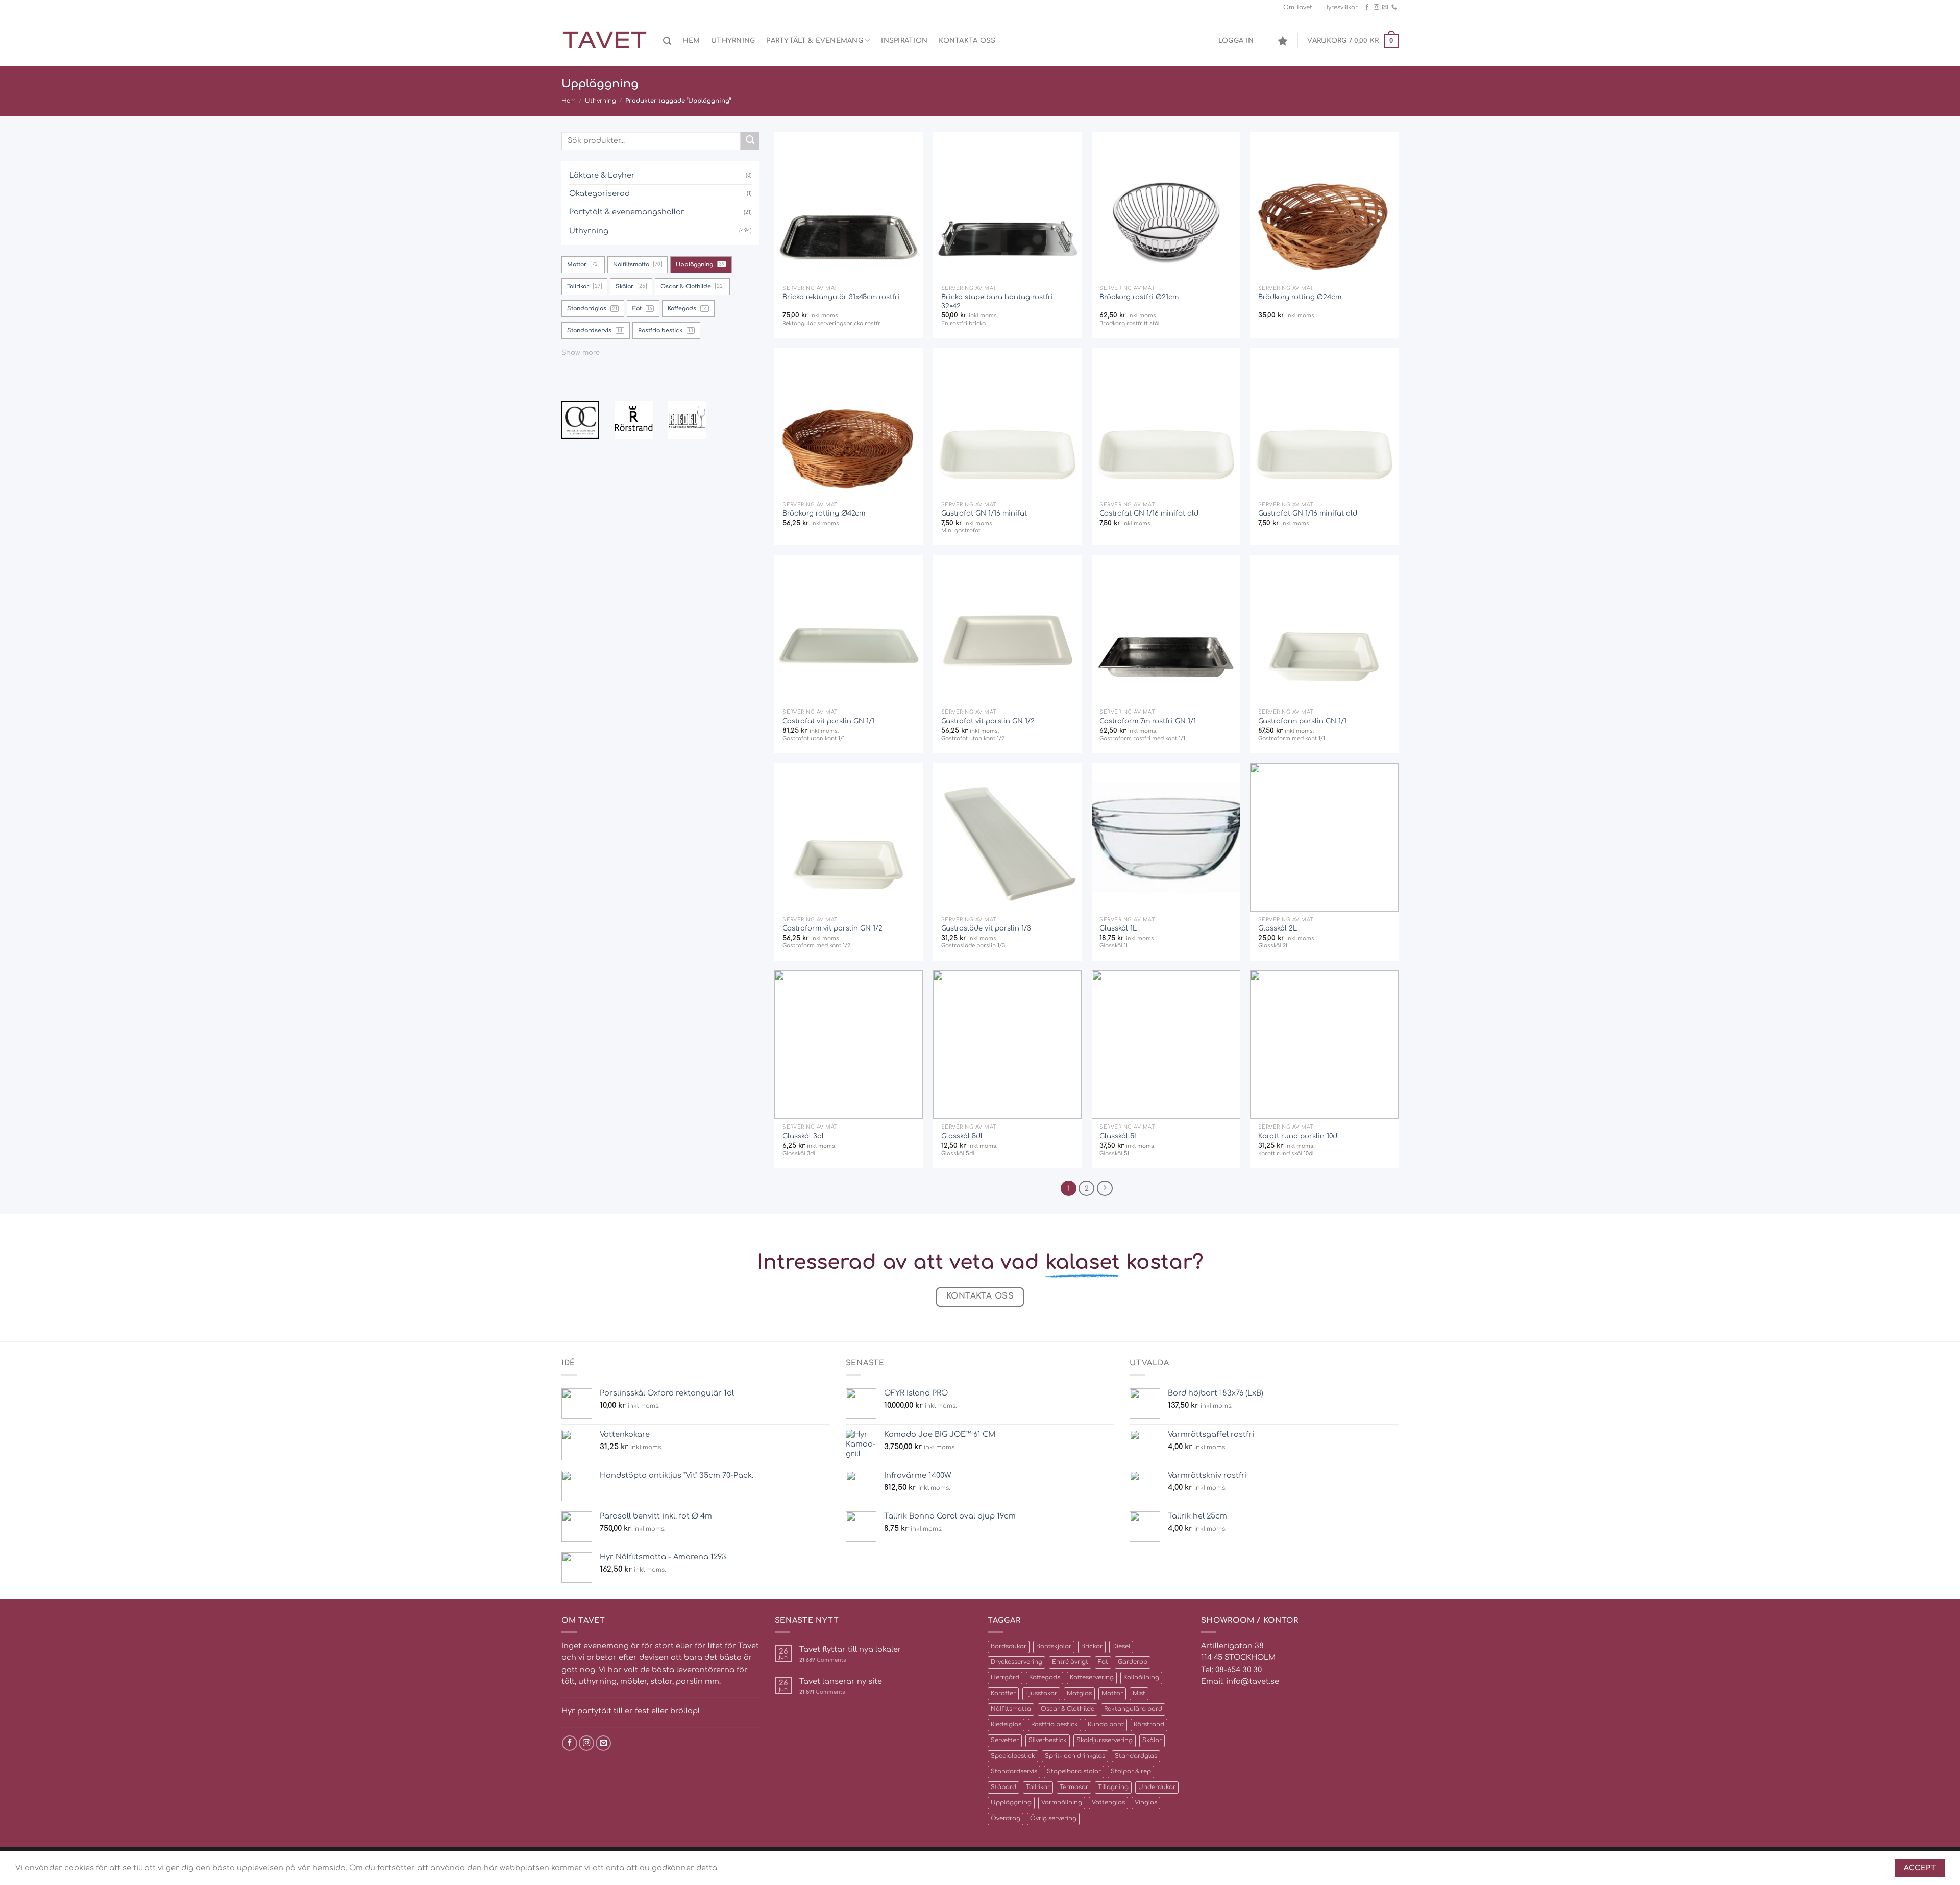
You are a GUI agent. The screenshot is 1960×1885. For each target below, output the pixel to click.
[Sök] (667, 41)
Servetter (1005, 1740)
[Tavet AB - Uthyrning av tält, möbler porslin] (605, 41)
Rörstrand (1149, 1724)
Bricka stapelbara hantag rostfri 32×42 (997, 301)
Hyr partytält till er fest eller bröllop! (631, 1711)
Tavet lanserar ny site (841, 1681)
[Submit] (750, 141)
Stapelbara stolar (1074, 1771)
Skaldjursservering (1105, 1740)
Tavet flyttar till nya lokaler (850, 1649)
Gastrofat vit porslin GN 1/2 (988, 721)
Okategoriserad (599, 193)
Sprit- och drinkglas (1075, 1756)
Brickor (1092, 1646)
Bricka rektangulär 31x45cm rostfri (841, 297)
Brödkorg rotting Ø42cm (824, 513)
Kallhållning (1141, 1678)
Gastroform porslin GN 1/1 (1302, 721)
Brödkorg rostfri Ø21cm (1139, 297)
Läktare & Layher (602, 175)
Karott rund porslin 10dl (1299, 1136)
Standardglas (1136, 1756)
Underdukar (1157, 1787)
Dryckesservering (1016, 1662)
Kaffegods (1045, 1678)
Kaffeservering (1092, 1678)
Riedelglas (1006, 1724)
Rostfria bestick (1055, 1724)
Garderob (1133, 1662)
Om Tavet (1298, 7)
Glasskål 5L (1119, 1136)
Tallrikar (1038, 1787)
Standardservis (1014, 1771)
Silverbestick (1048, 1740)
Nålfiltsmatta (1011, 1709)
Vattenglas (1108, 1803)
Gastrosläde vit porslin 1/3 (986, 928)
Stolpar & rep (1131, 1771)
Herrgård (1005, 1678)
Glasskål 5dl (962, 1136)
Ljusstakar (1041, 1693)
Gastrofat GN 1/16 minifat (984, 513)
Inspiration (904, 41)
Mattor (1112, 1693)
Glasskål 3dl (803, 1136)
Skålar (1152, 1740)
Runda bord (1106, 1724)
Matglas (1079, 1693)
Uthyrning (733, 41)
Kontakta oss (967, 41)
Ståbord (1003, 1787)
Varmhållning (1062, 1803)
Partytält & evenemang (815, 41)
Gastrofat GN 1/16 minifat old (1149, 513)
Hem (691, 41)
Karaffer (1003, 1693)
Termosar (1074, 1787)
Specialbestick (1013, 1756)
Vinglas (1146, 1803)
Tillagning (1113, 1787)
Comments (823, 1660)
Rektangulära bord (1133, 1709)
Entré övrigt (1070, 1662)
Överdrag (1006, 1818)
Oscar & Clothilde (1068, 1709)
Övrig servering (1053, 1818)
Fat (1103, 1662)
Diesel (1121, 1646)
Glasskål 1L (1118, 928)
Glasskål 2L (1278, 928)
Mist (1139, 1693)
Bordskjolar (1054, 1646)
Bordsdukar (1009, 1646)
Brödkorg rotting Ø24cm (1300, 297)
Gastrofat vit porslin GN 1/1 (828, 721)
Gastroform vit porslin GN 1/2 (832, 928)
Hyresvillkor (1340, 7)
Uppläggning (1011, 1803)
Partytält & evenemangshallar (627, 212)
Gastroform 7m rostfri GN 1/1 (1148, 721)
